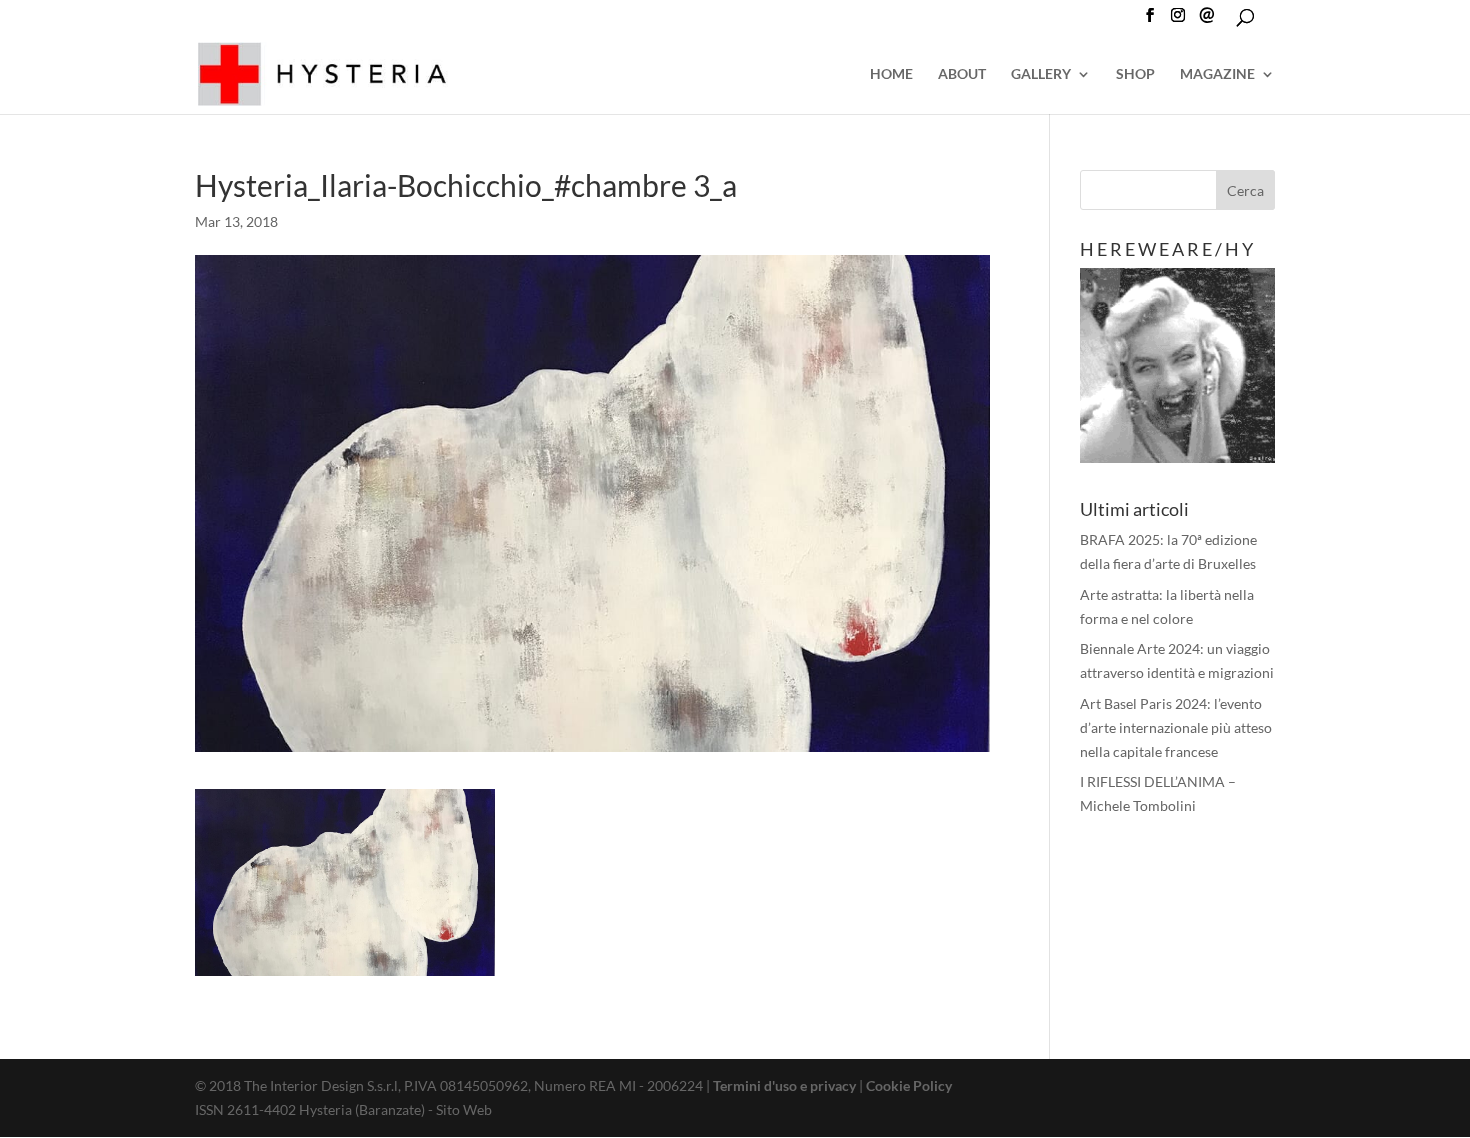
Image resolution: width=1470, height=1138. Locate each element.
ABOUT (962, 74)
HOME (891, 74)
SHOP (1135, 74)
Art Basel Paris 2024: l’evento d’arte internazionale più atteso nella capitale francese (1176, 727)
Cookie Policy (909, 1085)
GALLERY (1041, 74)
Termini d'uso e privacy (784, 1085)
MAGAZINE (1217, 74)
